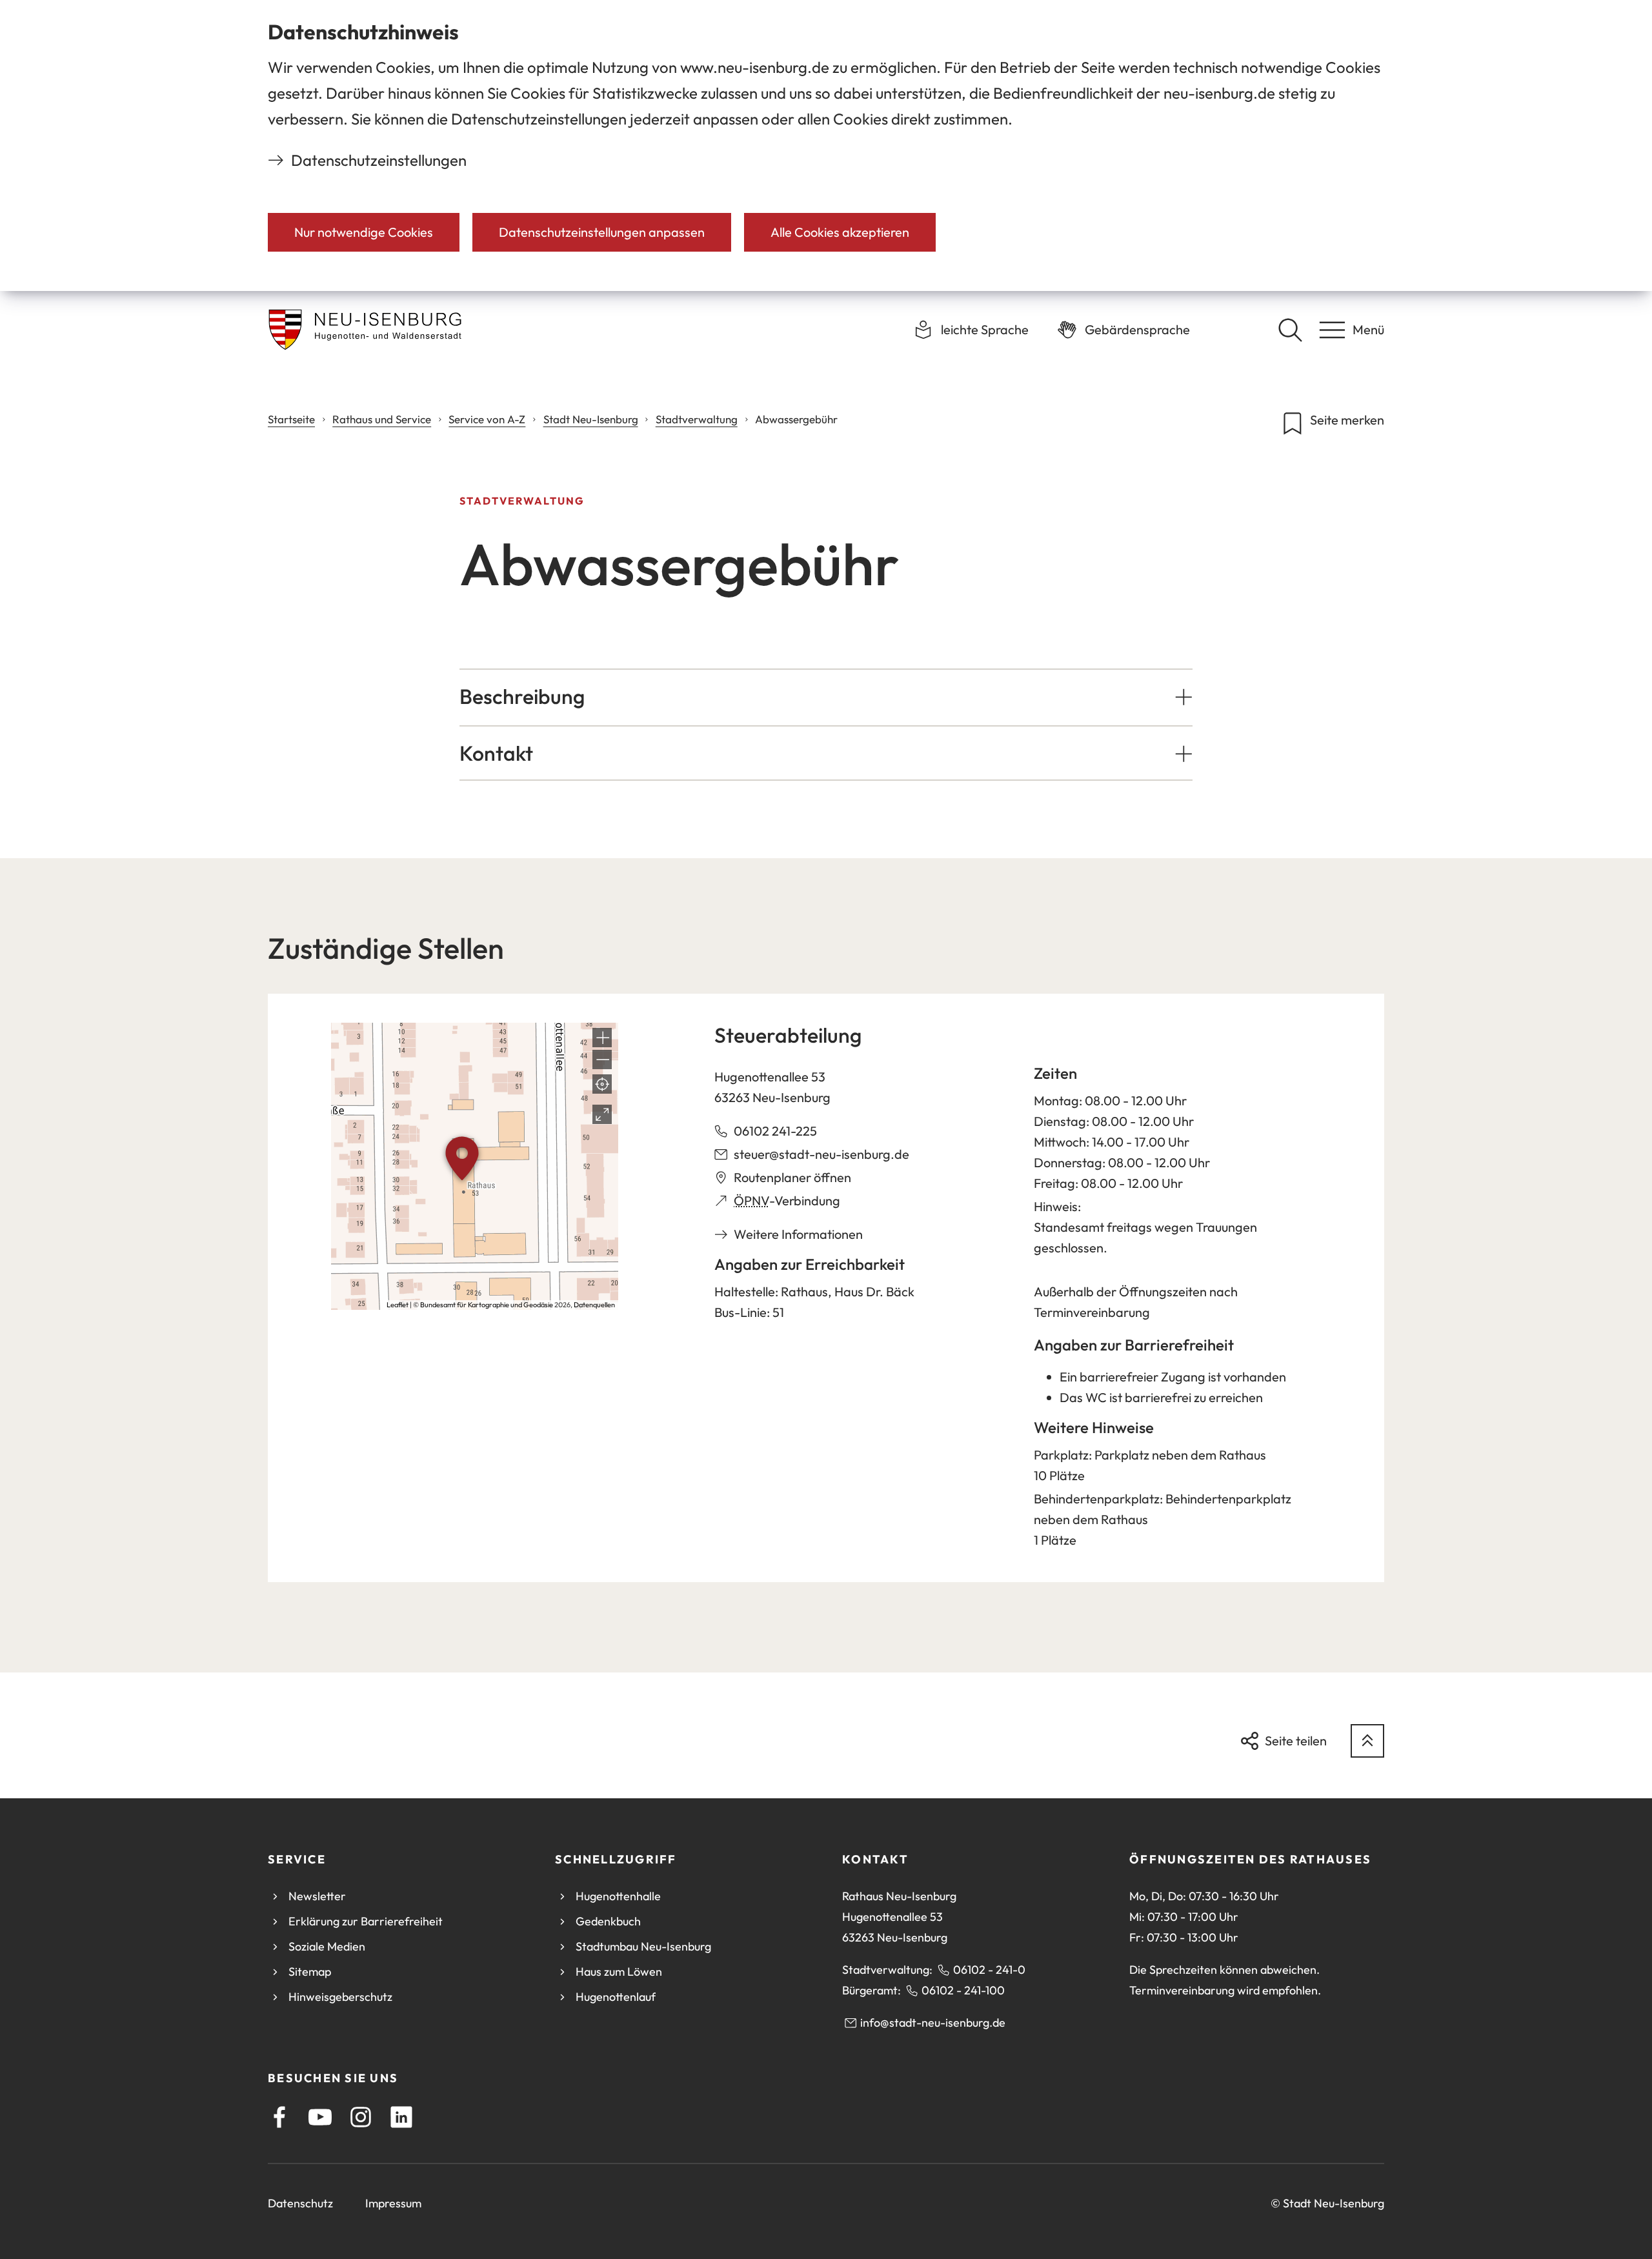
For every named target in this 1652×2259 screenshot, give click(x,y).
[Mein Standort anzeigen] (602, 1084)
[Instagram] (361, 2117)
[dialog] (826, 146)
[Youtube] (320, 2117)
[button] (826, 696)
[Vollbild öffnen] (602, 1114)
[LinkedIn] (401, 2117)
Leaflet (398, 1305)
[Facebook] (279, 2117)
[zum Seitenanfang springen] (1367, 1741)
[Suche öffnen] (1290, 330)
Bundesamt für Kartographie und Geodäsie (487, 1305)
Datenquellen (594, 1305)
